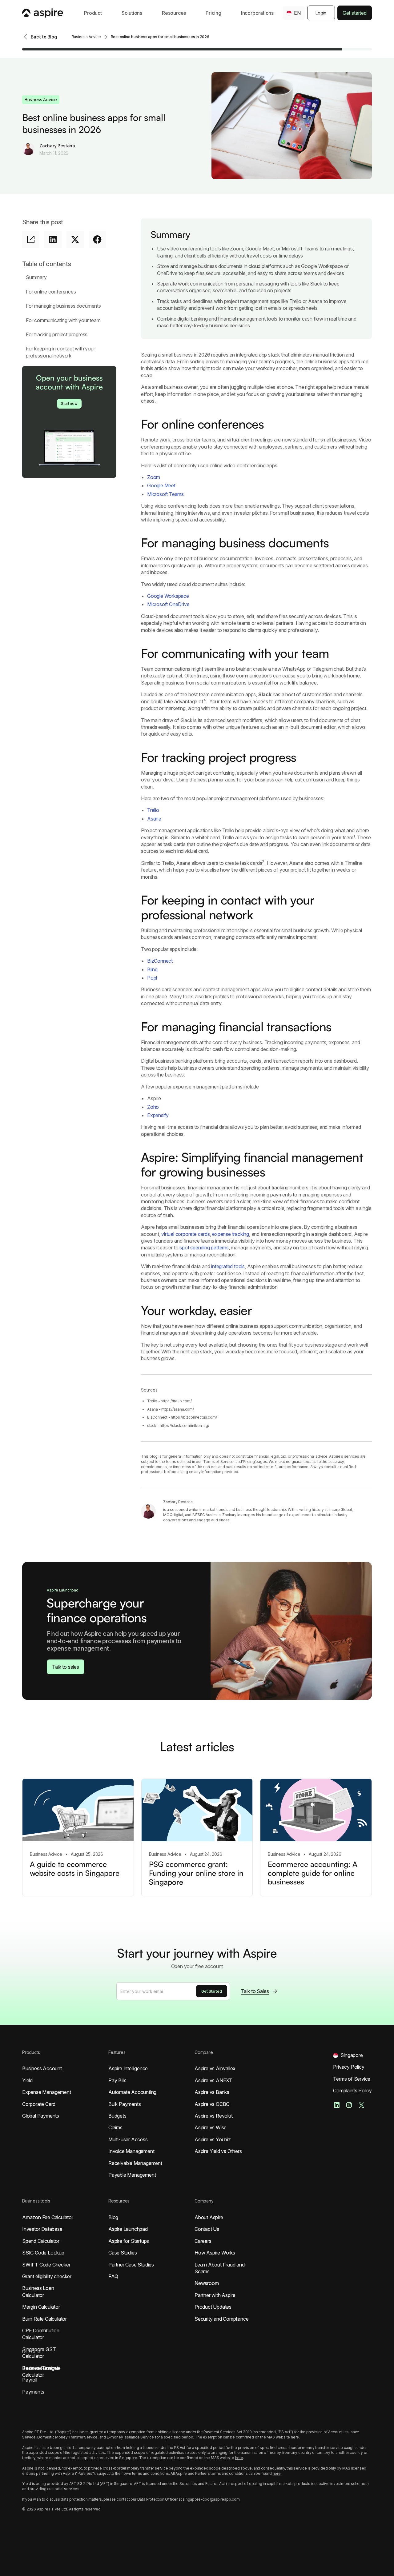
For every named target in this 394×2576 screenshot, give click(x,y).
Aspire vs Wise (211, 2127)
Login (321, 13)
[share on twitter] (75, 239)
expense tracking (231, 1234)
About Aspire (209, 2217)
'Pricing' (249, 1462)
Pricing (213, 13)
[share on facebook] (97, 239)
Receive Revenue (41, 2368)
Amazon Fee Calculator (48, 2217)
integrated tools (228, 1266)
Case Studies (123, 2253)
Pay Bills (117, 2080)
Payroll (30, 2380)
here (295, 2437)
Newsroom (207, 2283)
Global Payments (41, 2116)
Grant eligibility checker (47, 2276)
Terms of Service (218, 1462)
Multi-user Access (128, 2139)
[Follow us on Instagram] (349, 2105)
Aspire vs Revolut (214, 2116)
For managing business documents (63, 306)
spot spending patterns (204, 1248)
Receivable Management (135, 2163)
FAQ (113, 2276)
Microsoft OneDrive (168, 604)
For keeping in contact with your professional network (60, 352)
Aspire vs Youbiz (213, 2139)
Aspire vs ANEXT (213, 2080)
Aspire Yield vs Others (218, 2151)
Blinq (152, 969)
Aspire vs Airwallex (215, 2068)
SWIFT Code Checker (46, 2265)
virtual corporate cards (185, 1234)
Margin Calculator (41, 2307)
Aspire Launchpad (128, 2229)
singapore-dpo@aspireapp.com (211, 2499)
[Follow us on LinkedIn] (337, 2105)
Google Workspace (168, 596)
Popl (152, 978)
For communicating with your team (63, 320)
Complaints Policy (352, 2091)
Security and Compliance (221, 2319)
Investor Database (42, 2229)
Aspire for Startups (129, 2241)
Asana (154, 819)
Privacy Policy (349, 2067)
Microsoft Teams (165, 494)
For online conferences (51, 292)
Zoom (154, 477)
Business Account (42, 2068)
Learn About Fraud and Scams (220, 2268)
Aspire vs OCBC (212, 2104)
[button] (93, 13)
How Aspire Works (215, 2253)
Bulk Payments (125, 2104)
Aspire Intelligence (128, 2068)
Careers (203, 2241)
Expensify (158, 1115)
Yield (27, 2080)
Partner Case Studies (131, 2265)
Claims (115, 2127)
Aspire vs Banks (212, 2092)
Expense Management (46, 2092)
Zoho (153, 1107)
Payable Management (132, 2175)
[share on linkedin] (53, 239)
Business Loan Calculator (38, 2291)
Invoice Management (131, 2151)
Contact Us (207, 2229)
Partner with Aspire (215, 2295)
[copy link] (31, 239)
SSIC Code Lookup (43, 2253)
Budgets (117, 2116)
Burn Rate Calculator (44, 2319)
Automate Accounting (132, 2092)
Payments (33, 2392)
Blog (113, 2217)
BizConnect (160, 961)
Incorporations (257, 13)
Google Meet (161, 485)
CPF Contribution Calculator (41, 2334)
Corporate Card (39, 2104)
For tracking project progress (57, 334)
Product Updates (213, 2307)
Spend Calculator (41, 2241)
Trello (153, 810)
